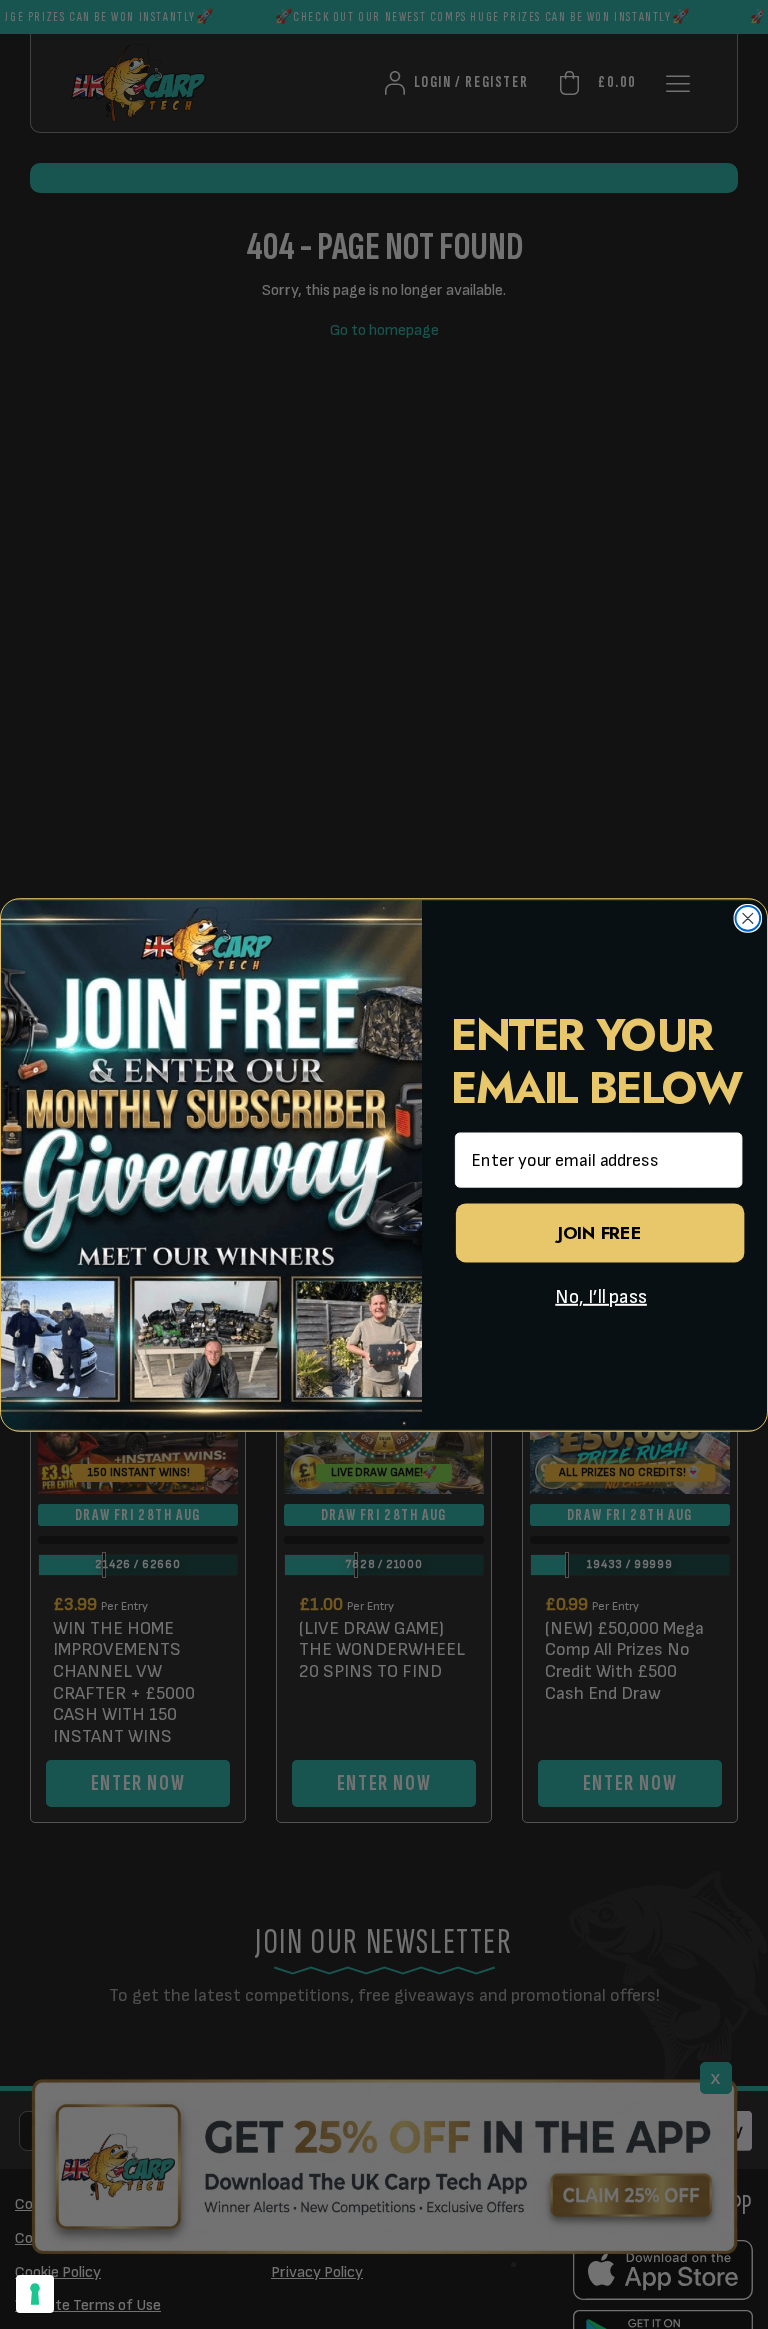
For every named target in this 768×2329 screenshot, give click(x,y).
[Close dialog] (748, 918)
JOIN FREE (600, 1233)
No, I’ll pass (601, 1297)
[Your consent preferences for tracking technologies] (35, 2294)
